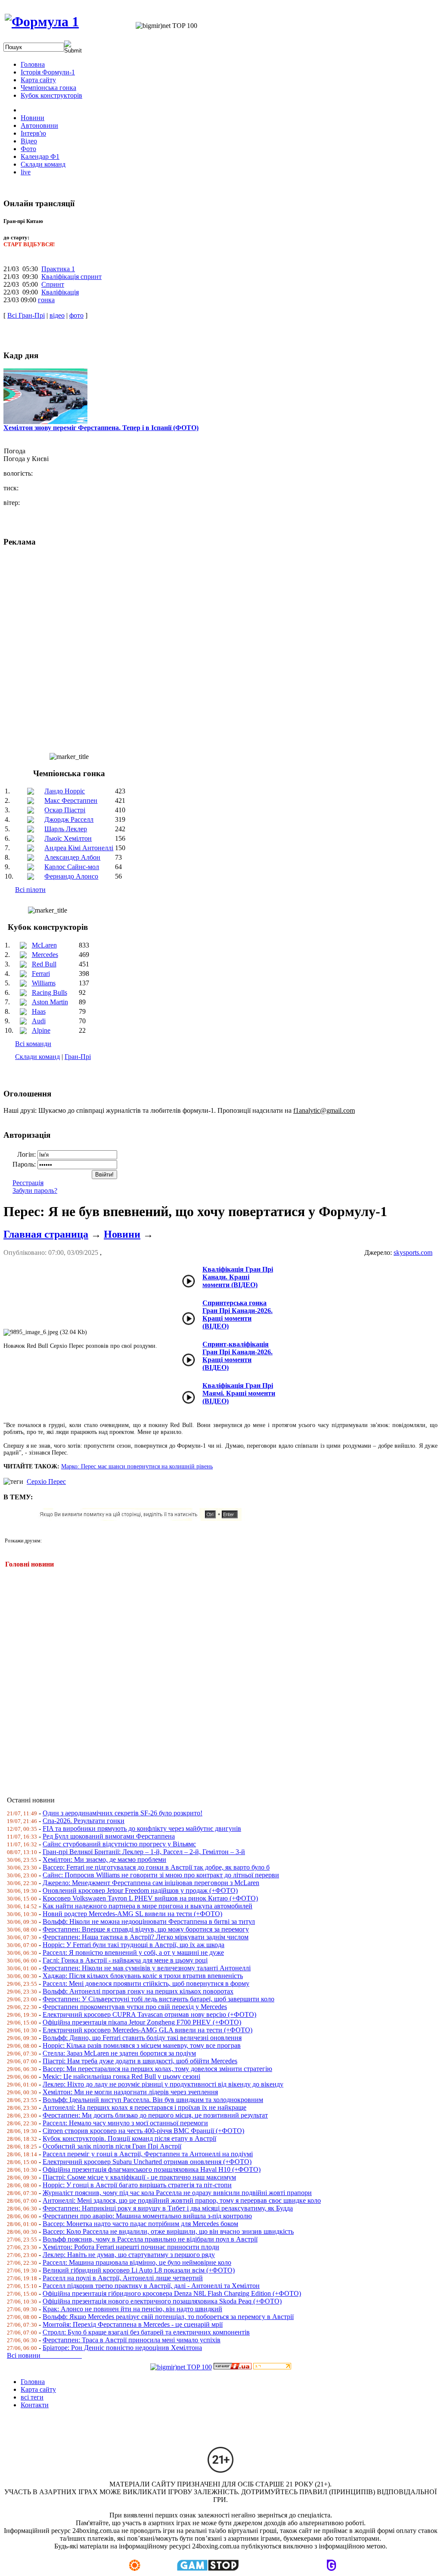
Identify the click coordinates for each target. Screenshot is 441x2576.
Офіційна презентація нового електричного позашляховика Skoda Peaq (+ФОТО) (162, 2301)
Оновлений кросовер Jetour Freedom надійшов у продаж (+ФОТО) (140, 1890)
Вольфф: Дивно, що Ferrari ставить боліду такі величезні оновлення (142, 2038)
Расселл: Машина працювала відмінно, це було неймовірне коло (137, 2262)
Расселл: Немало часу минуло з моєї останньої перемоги (125, 2123)
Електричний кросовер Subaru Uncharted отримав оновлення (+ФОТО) (147, 2162)
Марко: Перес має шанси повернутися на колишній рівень (137, 1466)
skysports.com (413, 1252)
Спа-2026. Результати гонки (84, 1821)
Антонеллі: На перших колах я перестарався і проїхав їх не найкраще (144, 2107)
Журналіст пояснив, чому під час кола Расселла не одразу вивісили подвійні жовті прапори (177, 2193)
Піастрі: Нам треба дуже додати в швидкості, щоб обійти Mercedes (140, 2061)
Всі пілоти (30, 890)
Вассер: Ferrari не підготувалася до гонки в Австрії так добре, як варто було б (156, 1867)
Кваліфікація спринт (71, 277)
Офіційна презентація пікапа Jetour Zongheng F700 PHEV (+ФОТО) (142, 2022)
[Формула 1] (42, 22)
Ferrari (41, 974)
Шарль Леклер (66, 829)
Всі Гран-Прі (26, 315)
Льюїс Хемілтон (68, 838)
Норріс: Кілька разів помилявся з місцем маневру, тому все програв (142, 2045)
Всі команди (33, 1044)
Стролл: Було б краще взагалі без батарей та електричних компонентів (146, 2332)
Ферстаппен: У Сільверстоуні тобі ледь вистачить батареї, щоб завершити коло (158, 1999)
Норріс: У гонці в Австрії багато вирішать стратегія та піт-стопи (137, 2185)
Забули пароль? (35, 1190)
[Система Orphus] (143, 1519)
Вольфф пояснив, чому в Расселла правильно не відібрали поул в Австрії (150, 2239)
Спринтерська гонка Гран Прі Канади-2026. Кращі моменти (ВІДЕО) (238, 1314)
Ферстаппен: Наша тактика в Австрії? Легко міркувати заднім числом (146, 1937)
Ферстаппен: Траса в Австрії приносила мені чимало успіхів (132, 2340)
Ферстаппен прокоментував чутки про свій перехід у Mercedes (135, 2007)
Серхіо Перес (46, 1482)
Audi (39, 1021)
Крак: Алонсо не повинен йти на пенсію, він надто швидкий (132, 2309)
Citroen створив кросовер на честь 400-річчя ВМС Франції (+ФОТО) (143, 2131)
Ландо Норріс (65, 791)
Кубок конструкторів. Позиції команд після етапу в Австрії (129, 2138)
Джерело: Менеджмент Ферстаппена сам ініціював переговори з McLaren (151, 1883)
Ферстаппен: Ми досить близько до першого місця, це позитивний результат (155, 2115)
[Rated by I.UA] (233, 2367)
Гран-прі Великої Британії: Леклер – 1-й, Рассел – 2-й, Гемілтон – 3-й (144, 1852)
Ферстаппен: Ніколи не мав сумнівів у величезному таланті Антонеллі (147, 1968)
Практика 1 (58, 269)
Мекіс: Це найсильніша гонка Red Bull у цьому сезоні (121, 2076)
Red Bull (44, 964)
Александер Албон (72, 857)
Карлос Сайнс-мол (72, 867)
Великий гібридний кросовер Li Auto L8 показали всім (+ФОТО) (139, 2270)
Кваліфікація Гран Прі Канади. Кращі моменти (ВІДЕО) (238, 1277)
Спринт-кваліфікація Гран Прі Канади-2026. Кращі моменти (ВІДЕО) (238, 1356)
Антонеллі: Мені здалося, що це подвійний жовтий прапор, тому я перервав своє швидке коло (182, 2200)
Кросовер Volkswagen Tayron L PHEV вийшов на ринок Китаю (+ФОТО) (150, 1898)
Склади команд (37, 1057)
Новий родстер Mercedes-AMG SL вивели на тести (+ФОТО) (132, 1914)
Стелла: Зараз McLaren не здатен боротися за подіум (119, 2053)
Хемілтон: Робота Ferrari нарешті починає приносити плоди (131, 2247)
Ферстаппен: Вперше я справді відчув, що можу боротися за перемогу (146, 1929)
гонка (46, 300)
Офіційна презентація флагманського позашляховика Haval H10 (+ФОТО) (152, 2169)
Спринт (53, 284)
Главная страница (46, 1234)
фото (76, 315)
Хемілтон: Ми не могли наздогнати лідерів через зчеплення (130, 2092)
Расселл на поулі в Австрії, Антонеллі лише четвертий (123, 2278)
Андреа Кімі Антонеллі (79, 848)
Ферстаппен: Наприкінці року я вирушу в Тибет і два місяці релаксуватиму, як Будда (168, 2208)
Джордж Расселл (69, 819)
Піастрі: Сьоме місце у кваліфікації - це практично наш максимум (139, 2177)
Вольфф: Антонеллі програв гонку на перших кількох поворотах (138, 1991)
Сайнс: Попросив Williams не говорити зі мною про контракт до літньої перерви (161, 1875)
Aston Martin (50, 1002)
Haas (39, 1011)
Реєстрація (28, 1183)
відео (57, 315)
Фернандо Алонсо (71, 876)
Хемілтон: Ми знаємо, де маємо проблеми (104, 1859)
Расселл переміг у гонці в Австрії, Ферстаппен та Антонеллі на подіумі (148, 2154)
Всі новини (44, 2355)
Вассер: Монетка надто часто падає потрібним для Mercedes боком (140, 2224)
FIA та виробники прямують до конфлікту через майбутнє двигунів (142, 1828)
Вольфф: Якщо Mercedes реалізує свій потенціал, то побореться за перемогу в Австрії (168, 2317)
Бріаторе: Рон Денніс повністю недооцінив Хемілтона (122, 2348)
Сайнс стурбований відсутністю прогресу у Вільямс (119, 1844)
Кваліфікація (60, 292)
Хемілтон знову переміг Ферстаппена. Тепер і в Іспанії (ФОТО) (101, 428)
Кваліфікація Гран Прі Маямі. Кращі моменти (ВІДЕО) (239, 1393)
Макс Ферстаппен (71, 800)
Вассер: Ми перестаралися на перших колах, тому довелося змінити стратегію (157, 2069)
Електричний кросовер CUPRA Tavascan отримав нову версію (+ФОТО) (149, 2014)
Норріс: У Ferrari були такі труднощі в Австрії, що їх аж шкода (134, 1945)
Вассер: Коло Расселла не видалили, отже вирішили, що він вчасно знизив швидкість (168, 2231)
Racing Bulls (50, 992)
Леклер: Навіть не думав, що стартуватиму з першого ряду (129, 2255)
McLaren (44, 945)
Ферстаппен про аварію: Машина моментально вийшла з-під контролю (147, 2216)
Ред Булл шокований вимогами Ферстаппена (109, 1836)
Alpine (41, 1030)
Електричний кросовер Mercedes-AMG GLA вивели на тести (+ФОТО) (148, 2030)
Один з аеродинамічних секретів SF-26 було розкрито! (123, 1813)
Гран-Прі (78, 1057)
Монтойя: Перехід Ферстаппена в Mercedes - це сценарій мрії (133, 2324)
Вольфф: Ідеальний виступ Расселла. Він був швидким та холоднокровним (153, 2100)
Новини (122, 1234)
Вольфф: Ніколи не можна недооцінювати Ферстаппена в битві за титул (149, 1921)
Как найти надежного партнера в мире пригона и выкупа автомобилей (148, 1906)
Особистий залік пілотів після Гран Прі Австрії (112, 2146)
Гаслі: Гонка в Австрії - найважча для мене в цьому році (125, 1960)
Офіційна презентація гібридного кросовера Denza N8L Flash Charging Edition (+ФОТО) (172, 2293)
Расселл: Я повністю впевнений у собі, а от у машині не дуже (133, 1952)
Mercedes (45, 955)
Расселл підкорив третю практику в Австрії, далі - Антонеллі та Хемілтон (151, 2286)
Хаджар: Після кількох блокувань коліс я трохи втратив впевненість (143, 1976)
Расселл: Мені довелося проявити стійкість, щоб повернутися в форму (146, 1983)
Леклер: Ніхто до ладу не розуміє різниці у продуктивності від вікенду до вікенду (163, 2084)
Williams (44, 983)
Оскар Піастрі (65, 810)
